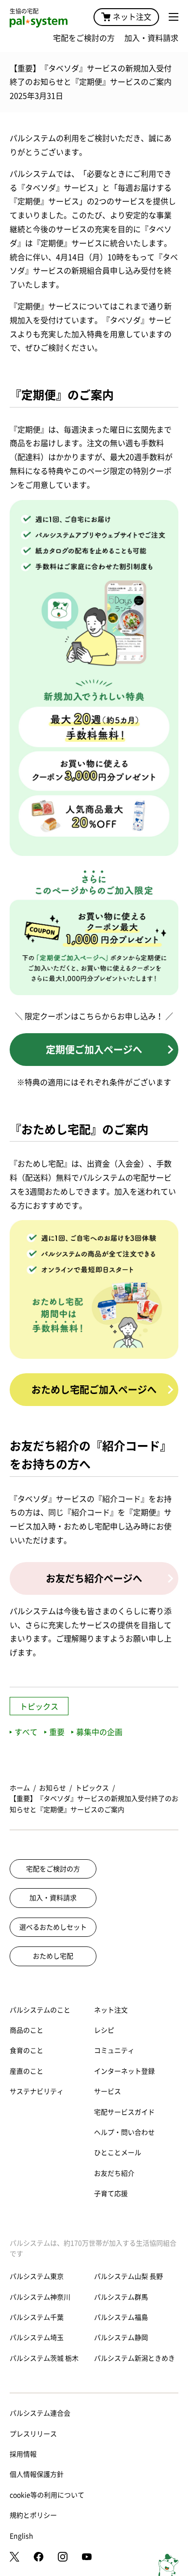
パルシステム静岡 (121, 2338)
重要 (57, 1732)
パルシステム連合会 (40, 2413)
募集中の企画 (99, 1732)
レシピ (104, 2030)
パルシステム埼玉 (37, 2338)
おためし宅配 (53, 1956)
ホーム (20, 1788)
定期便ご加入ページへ (94, 1050)
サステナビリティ (37, 2091)
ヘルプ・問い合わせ (124, 2132)
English (21, 2536)
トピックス (39, 1707)
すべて (26, 1732)
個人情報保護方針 (37, 2474)
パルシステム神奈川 (40, 2297)
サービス (107, 2091)
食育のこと (27, 2050)
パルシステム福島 (121, 2317)
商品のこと (27, 2030)
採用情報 (23, 2454)
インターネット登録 (124, 2071)
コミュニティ (114, 2050)
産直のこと (27, 2071)
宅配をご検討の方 (84, 38)
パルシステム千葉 (37, 2317)
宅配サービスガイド (124, 2112)
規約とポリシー (33, 2515)
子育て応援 (111, 2194)
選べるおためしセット (53, 1927)
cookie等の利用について (47, 2495)
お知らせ (53, 1788)
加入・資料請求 (151, 38)
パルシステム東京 (37, 2276)
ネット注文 (132, 17)
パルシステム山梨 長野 (128, 2276)
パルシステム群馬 (121, 2297)
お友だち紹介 (114, 2173)
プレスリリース (33, 2434)
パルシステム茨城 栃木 (44, 2358)
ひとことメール (118, 2153)
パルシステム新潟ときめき (134, 2358)
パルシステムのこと (40, 2010)
